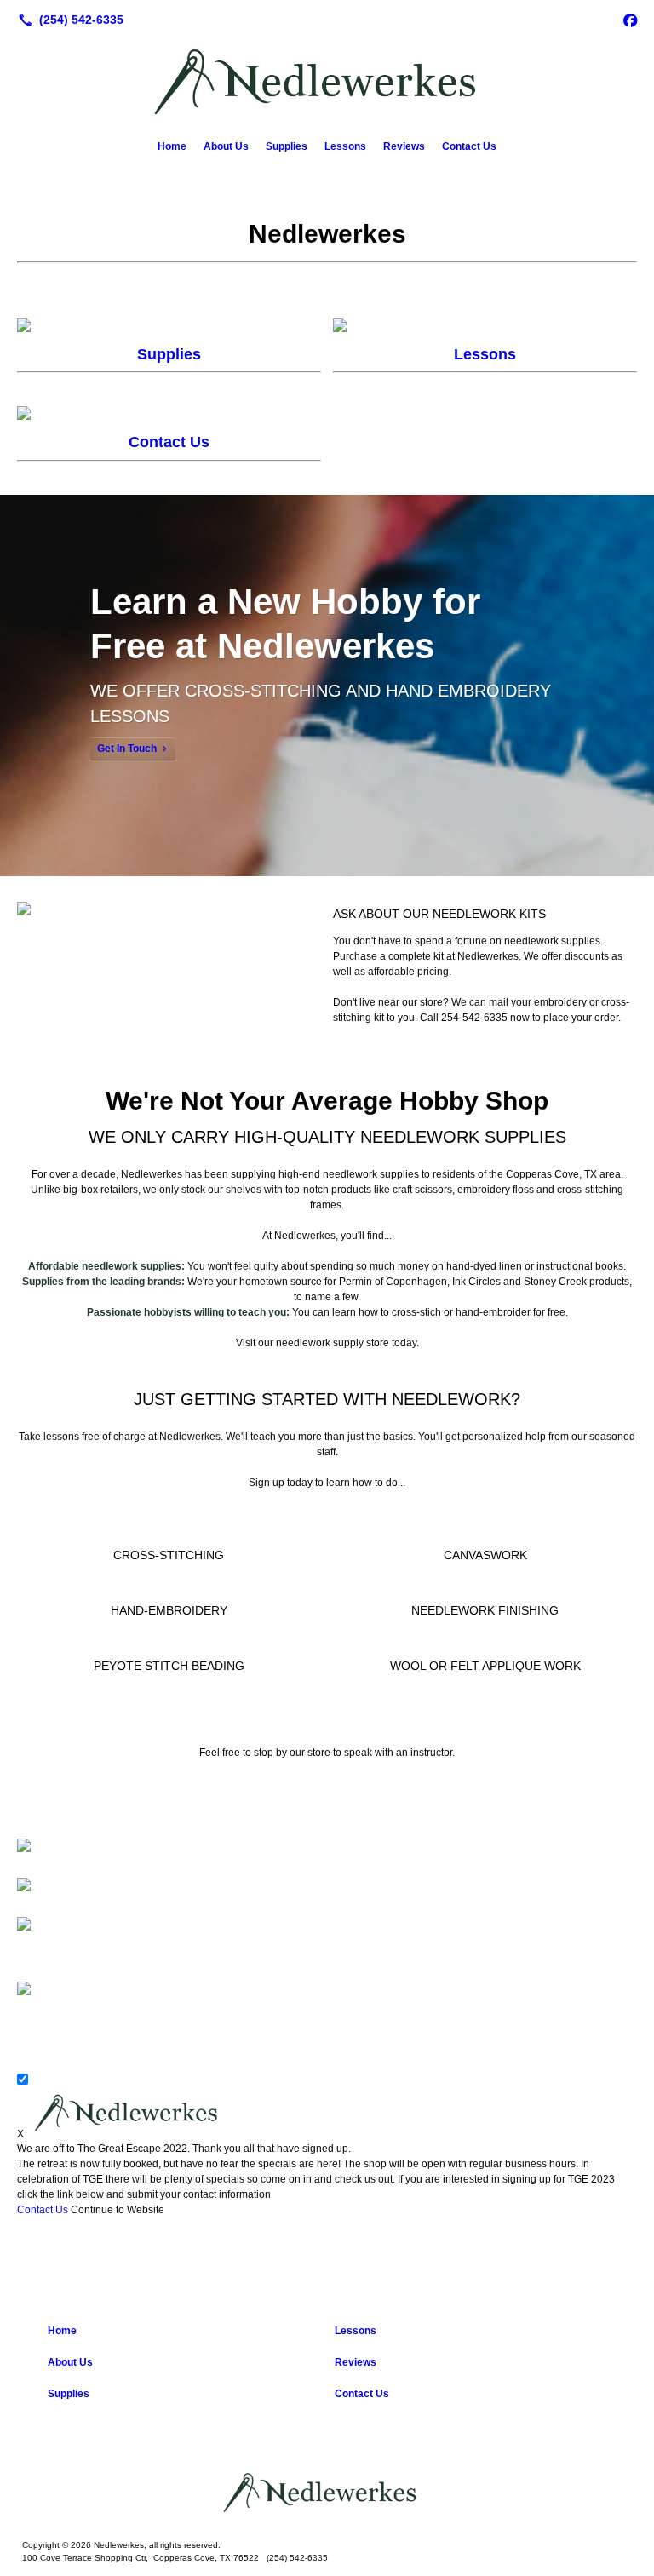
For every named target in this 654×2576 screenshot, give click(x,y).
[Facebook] (630, 20)
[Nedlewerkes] (327, 2493)
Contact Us (469, 146)
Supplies (287, 146)
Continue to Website (118, 2210)
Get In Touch (127, 749)
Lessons (345, 146)
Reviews (404, 146)
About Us (226, 146)
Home (172, 146)
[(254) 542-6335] (68, 20)
